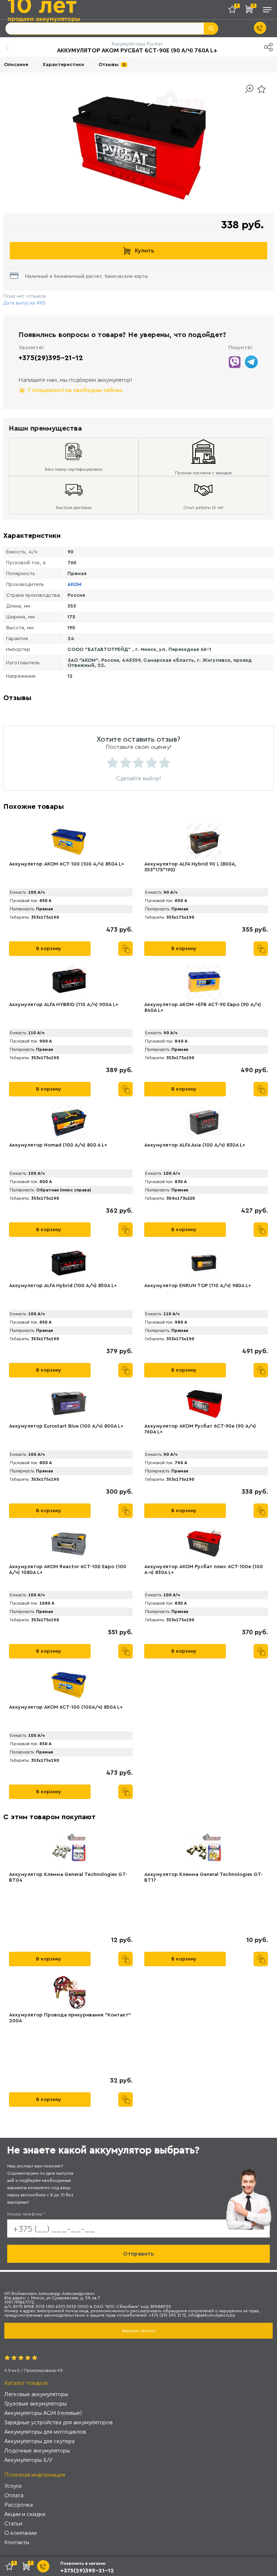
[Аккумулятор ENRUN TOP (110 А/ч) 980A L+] (204, 1263)
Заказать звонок (138, 2331)
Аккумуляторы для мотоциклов (45, 2432)
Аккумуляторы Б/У (28, 2460)
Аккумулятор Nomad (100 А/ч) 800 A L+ (58, 1145)
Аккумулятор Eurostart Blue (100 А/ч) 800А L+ (66, 1426)
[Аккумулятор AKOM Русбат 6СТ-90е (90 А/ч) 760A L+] (204, 1403)
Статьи (13, 2523)
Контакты (17, 2542)
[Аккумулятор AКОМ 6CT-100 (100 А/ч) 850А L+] (69, 841)
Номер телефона (26, 2214)
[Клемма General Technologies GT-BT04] (69, 1852)
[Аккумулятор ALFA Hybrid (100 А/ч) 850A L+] (69, 1263)
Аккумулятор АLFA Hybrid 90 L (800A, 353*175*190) (190, 867)
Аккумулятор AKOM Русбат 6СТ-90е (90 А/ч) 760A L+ (200, 1429)
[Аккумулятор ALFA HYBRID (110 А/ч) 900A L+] (69, 982)
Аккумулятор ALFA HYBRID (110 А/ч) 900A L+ (64, 1005)
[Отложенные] (235, 11)
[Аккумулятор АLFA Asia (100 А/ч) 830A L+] (204, 1122)
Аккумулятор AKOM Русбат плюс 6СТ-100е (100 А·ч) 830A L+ (204, 1570)
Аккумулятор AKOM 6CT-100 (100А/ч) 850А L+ (66, 1707)
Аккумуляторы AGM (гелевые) (43, 2413)
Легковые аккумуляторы (36, 2394)
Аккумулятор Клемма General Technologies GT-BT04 (68, 1877)
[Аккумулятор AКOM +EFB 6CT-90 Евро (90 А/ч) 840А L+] (204, 982)
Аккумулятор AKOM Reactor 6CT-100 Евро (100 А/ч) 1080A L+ (68, 1570)
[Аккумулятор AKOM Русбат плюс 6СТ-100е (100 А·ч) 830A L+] (204, 1544)
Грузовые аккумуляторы (36, 2404)
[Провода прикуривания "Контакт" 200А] (69, 1992)
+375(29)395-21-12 (51, 358)
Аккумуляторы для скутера (39, 2441)
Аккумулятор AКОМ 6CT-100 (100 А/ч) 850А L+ (67, 864)
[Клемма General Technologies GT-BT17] (204, 1852)
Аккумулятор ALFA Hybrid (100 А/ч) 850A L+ (63, 1286)
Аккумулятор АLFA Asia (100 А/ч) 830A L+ (195, 1145)
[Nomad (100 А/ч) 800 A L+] (69, 1122)
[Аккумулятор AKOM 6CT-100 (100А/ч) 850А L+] (69, 1684)
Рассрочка (19, 2505)
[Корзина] (251, 11)
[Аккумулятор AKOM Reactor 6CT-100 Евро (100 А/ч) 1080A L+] (69, 1544)
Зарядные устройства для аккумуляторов (59, 2422)
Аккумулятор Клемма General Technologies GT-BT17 (203, 1877)
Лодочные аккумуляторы (37, 2450)
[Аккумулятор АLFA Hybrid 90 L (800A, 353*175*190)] (204, 841)
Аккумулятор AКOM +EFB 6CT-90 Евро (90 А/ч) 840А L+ (203, 1007)
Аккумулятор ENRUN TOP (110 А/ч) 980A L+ (198, 1286)
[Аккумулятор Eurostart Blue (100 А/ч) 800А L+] (69, 1403)
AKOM (74, 584)
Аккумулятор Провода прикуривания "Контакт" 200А (70, 2018)
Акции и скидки (25, 2514)
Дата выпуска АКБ (24, 303)
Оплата (14, 2495)
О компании (21, 2533)
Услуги (13, 2486)
